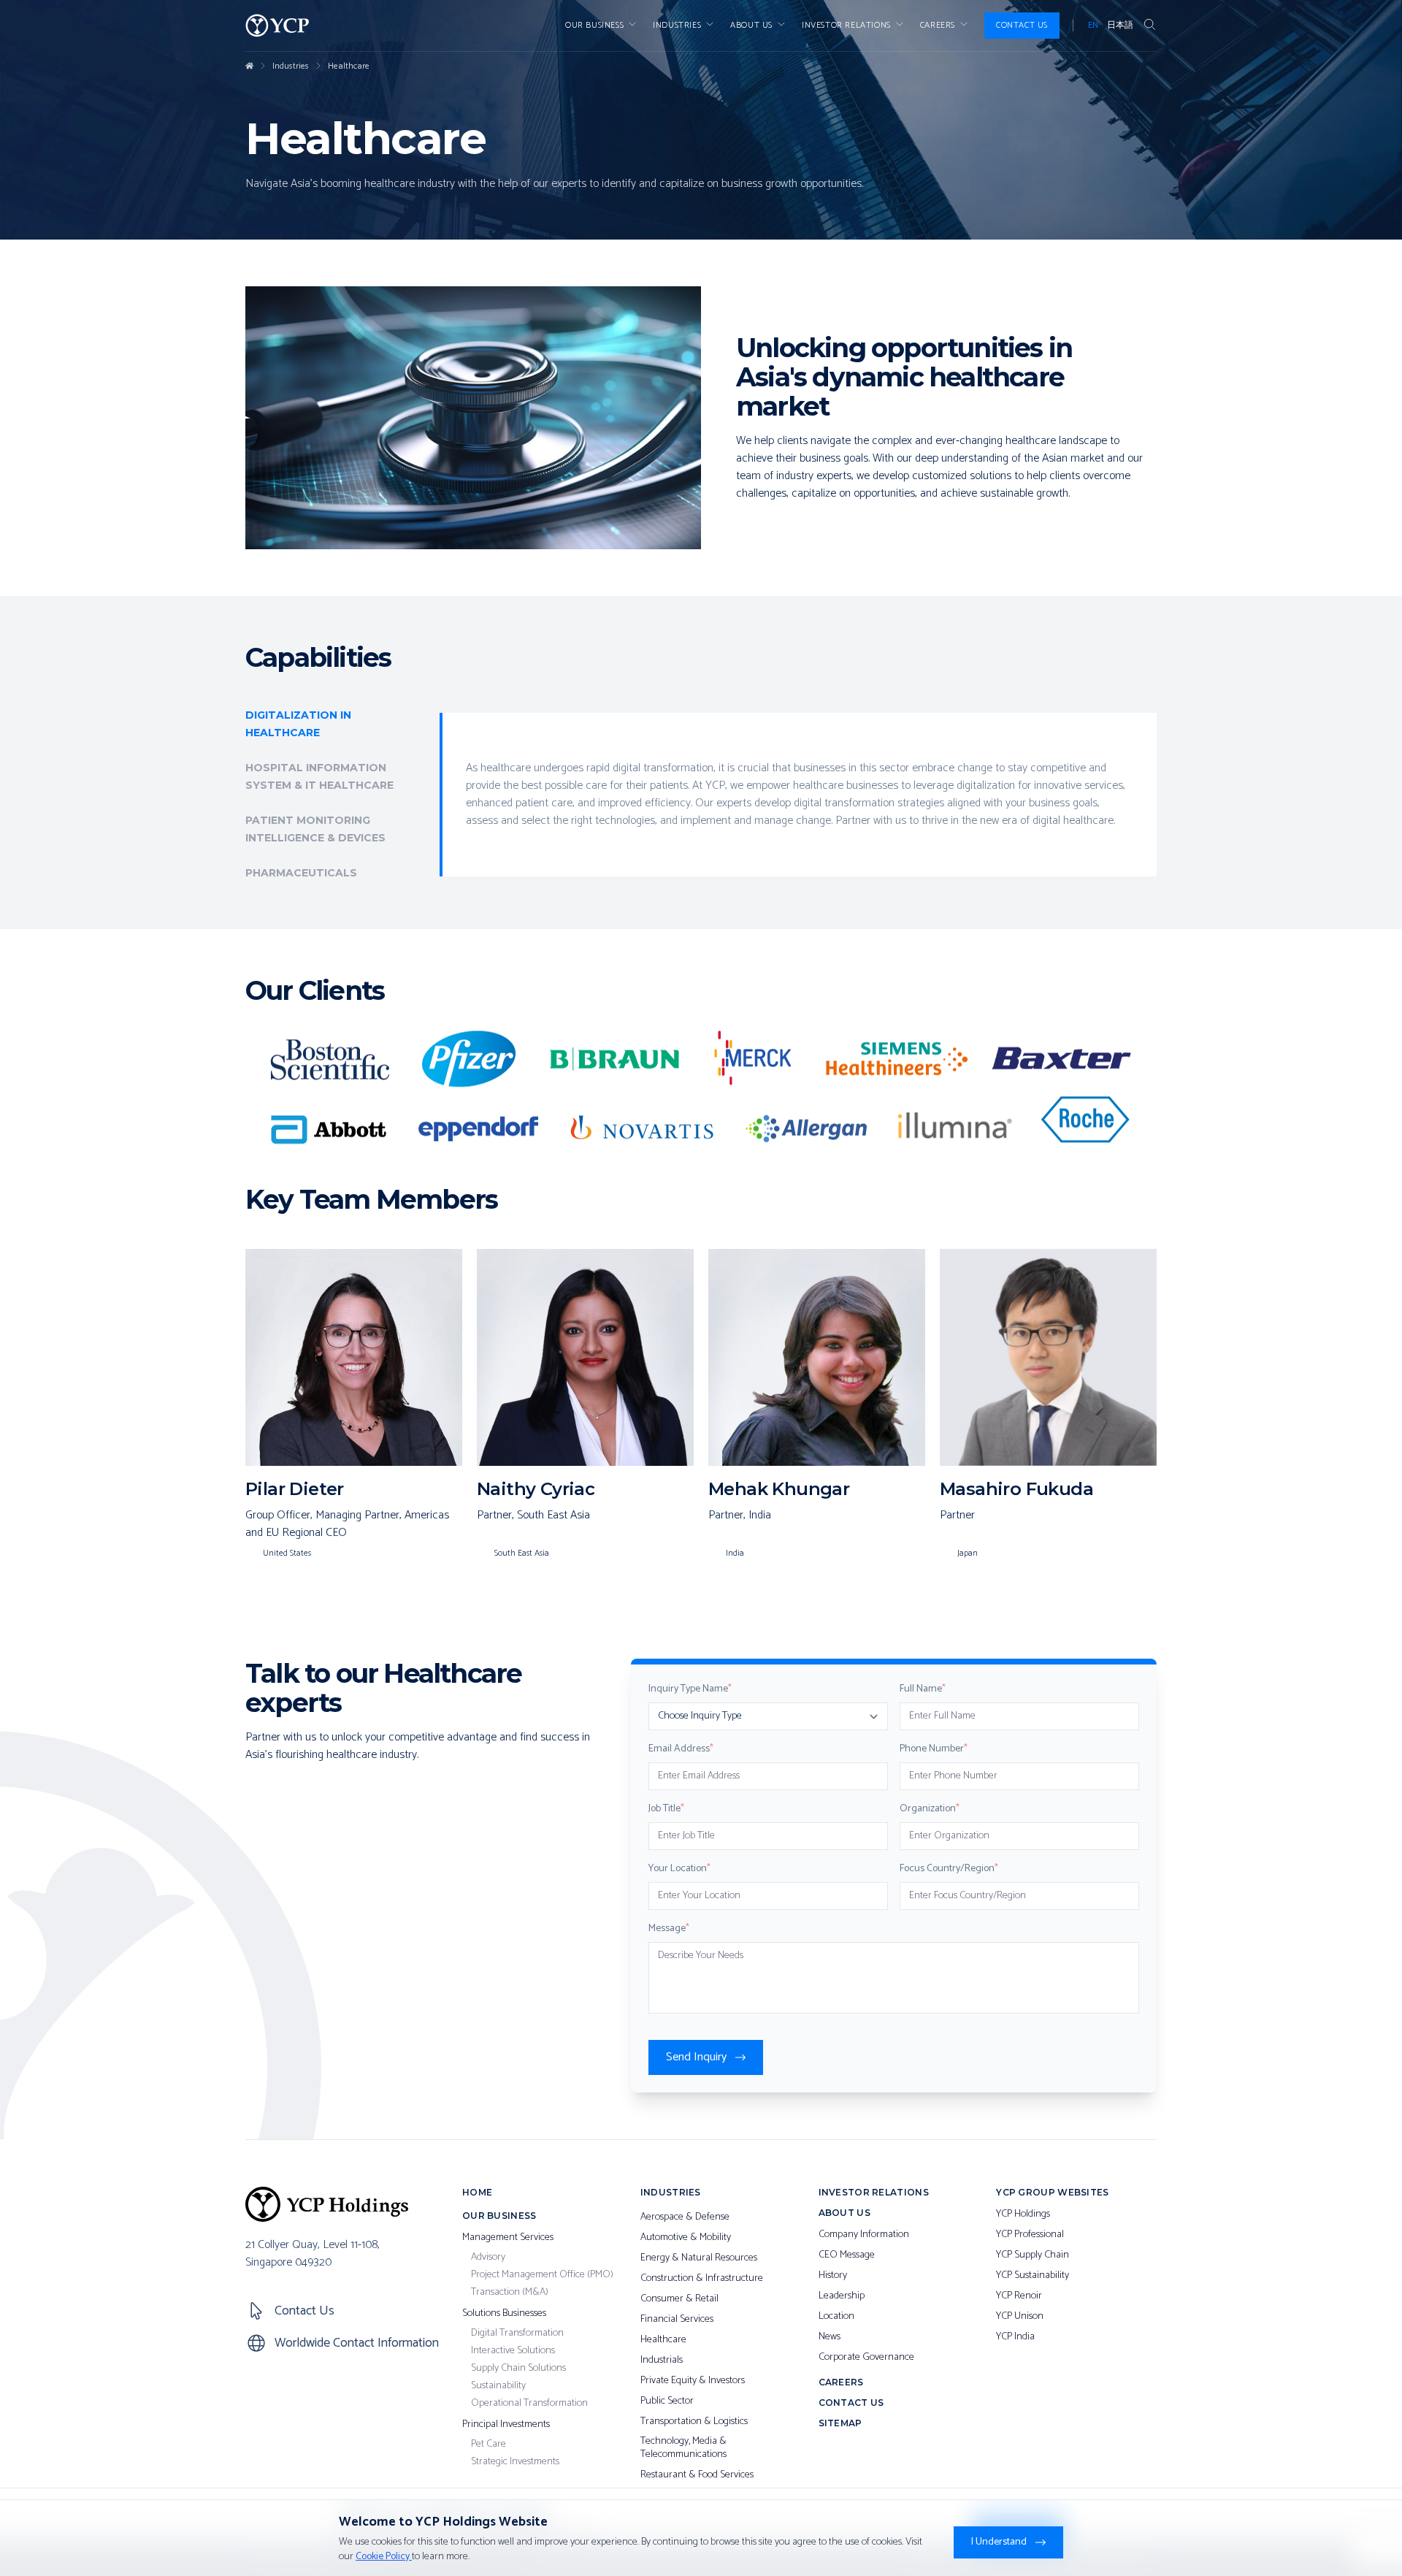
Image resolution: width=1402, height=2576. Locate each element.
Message (669, 1929)
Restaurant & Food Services (697, 2475)
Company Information (864, 2235)
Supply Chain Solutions (518, 2369)
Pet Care (489, 2445)
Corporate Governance (866, 2358)
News (830, 2337)
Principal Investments (506, 2425)
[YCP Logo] (277, 26)
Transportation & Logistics (694, 2422)
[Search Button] (1149, 26)
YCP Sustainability (1033, 2276)
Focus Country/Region (949, 1869)
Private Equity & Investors (693, 2381)
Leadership (842, 2296)
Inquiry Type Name (690, 1689)
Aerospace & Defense (685, 2217)
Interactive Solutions (513, 2351)
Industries (677, 26)
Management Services (508, 2238)
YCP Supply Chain (1033, 2255)
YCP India (1015, 2337)
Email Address (681, 1749)
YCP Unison (1020, 2317)
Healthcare (349, 66)
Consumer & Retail (679, 2299)
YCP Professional (1030, 2235)
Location (836, 2317)
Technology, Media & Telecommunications (683, 2448)
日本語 (1120, 26)
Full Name (923, 1689)
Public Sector (667, 2401)
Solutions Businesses (504, 2314)
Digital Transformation (517, 2334)
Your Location (679, 1869)
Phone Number (934, 1749)
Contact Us (1022, 25)
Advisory (488, 2258)
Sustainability (498, 2386)
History (833, 2276)
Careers (938, 26)
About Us (751, 26)
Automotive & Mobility (686, 2238)
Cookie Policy (384, 2557)
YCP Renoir (1019, 2296)
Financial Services (677, 2320)
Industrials (662, 2361)
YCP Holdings (1023, 2214)
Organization (930, 1809)
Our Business (594, 26)
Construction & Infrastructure (702, 2279)
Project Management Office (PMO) (542, 2275)
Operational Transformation (529, 2404)
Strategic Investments (515, 2462)
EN (1093, 26)
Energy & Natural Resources (699, 2258)
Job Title (666, 1809)
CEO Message (847, 2255)
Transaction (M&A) (510, 2293)
